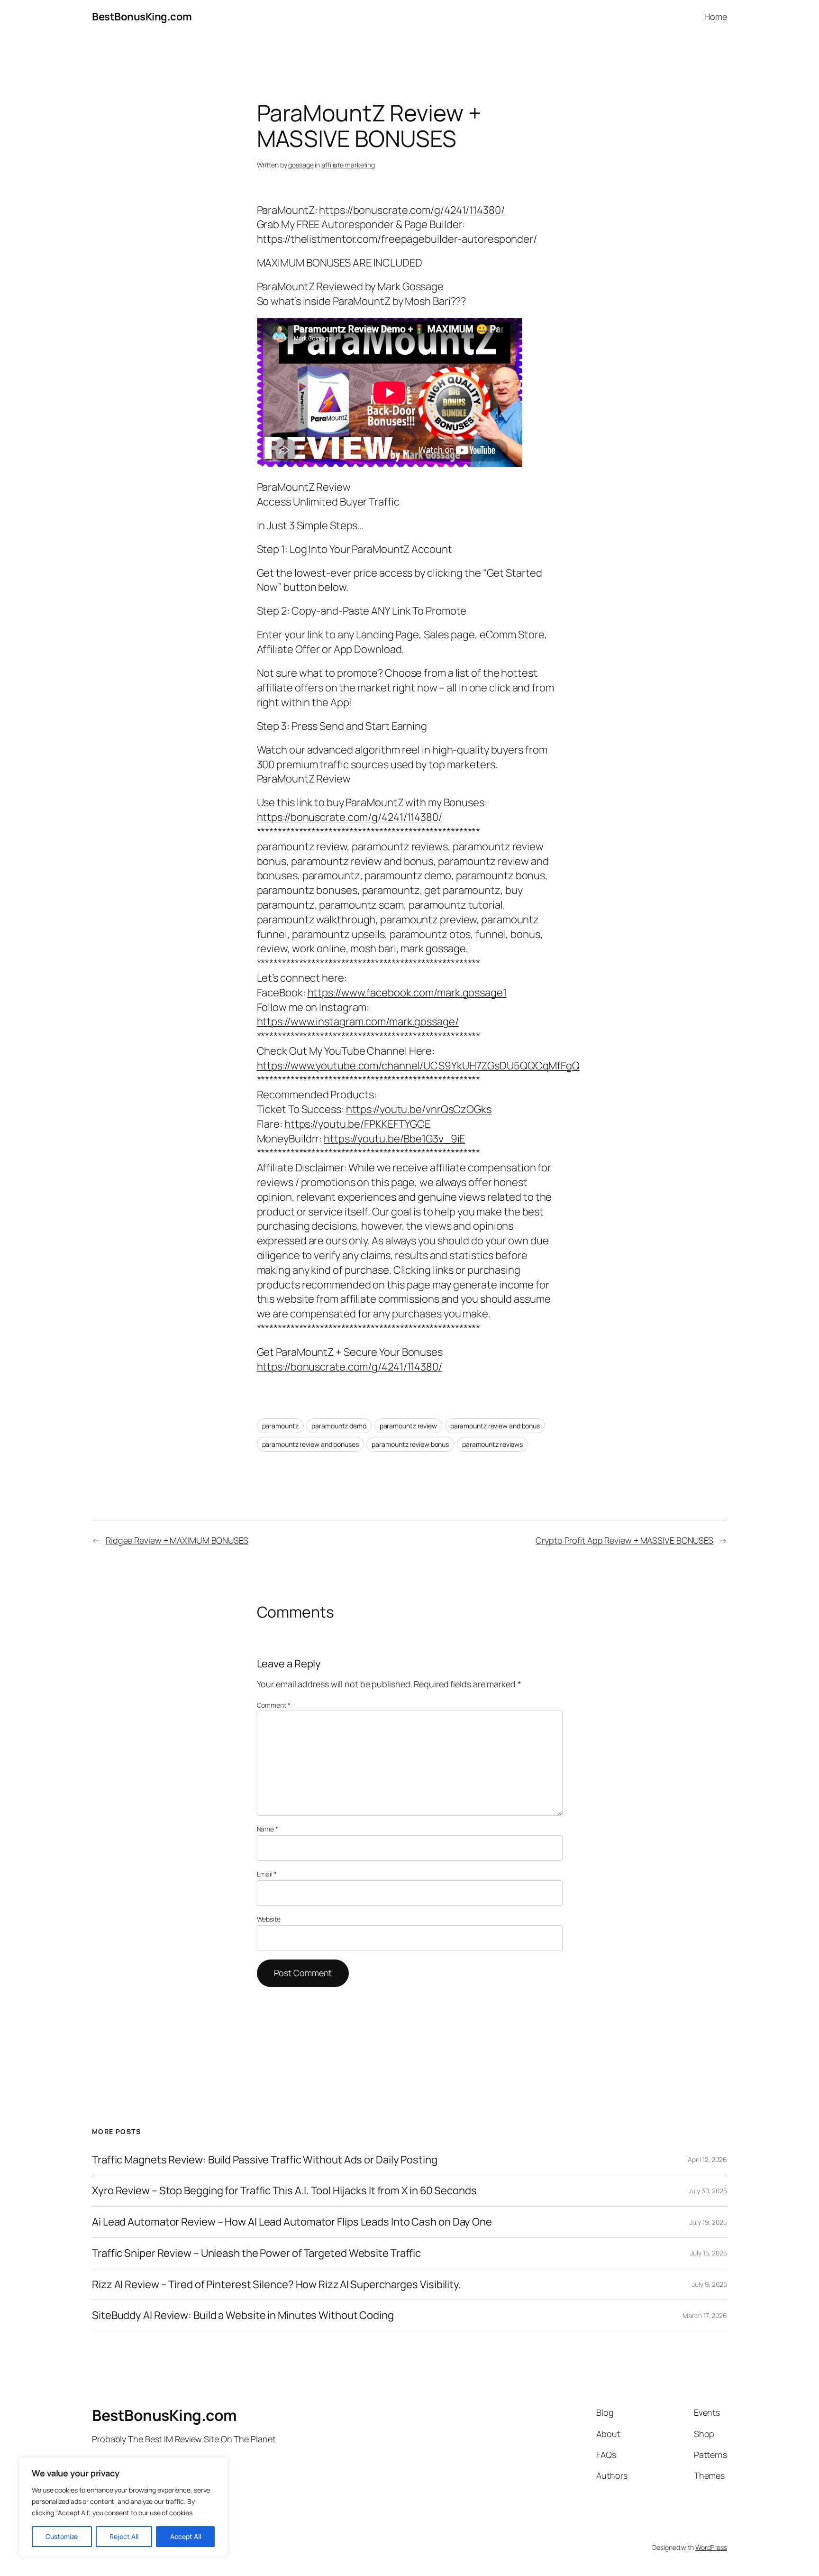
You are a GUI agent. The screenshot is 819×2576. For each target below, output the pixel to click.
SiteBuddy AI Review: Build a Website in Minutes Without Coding (243, 2315)
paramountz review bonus (410, 1444)
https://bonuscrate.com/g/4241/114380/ (412, 210)
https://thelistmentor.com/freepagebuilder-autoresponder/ (397, 239)
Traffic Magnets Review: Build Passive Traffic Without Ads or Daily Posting (265, 2160)
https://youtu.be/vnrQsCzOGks (419, 1109)
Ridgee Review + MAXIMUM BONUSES (177, 1540)
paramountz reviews (492, 1444)
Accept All (186, 2536)
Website (269, 1919)
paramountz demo (339, 1426)
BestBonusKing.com (142, 17)
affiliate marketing (348, 165)
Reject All (124, 2536)
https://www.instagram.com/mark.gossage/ (358, 1021)
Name (268, 1829)
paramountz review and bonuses (310, 1444)
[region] (123, 2507)
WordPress (711, 2547)
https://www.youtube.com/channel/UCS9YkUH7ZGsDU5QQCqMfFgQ (418, 1066)
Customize (62, 2536)
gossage (301, 165)
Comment (274, 1705)
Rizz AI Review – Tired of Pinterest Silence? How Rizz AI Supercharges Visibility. (277, 2285)
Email (267, 1874)
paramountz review (408, 1426)
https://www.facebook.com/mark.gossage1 (407, 993)
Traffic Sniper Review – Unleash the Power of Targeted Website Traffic (256, 2253)
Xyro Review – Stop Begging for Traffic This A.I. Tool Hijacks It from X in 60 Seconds (284, 2191)
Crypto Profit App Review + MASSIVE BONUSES (624, 1540)
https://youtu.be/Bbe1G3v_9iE (394, 1139)
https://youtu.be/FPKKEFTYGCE (357, 1124)
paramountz (280, 1426)
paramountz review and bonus (495, 1426)
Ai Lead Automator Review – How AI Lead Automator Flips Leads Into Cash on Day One (292, 2222)
